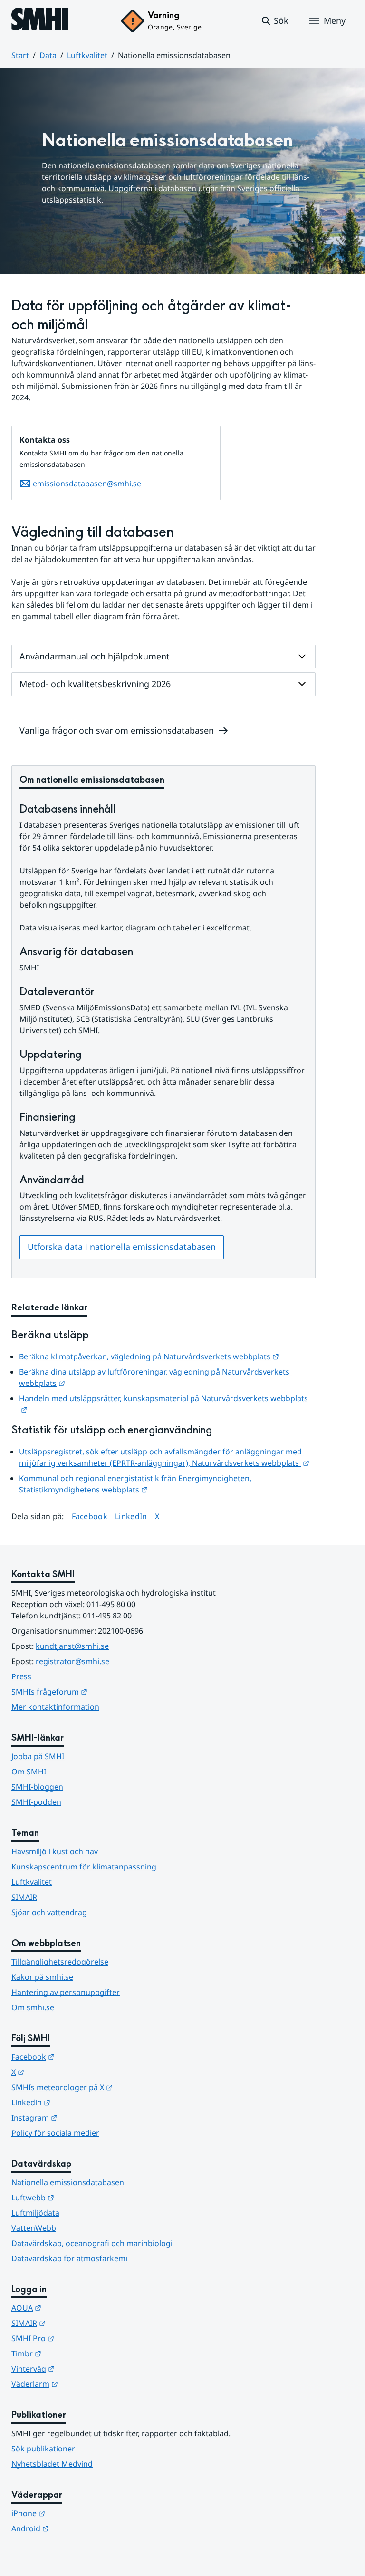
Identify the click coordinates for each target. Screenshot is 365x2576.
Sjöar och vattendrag (49, 1912)
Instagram (81, 2117)
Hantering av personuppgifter (66, 1992)
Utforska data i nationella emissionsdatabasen (122, 1247)
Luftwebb (79, 2197)
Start (20, 55)
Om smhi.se (33, 2007)
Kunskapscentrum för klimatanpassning (84, 1867)
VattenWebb (34, 2228)
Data (48, 55)
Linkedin (77, 2102)
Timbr (73, 2353)
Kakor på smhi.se (42, 1977)
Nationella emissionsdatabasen (68, 2182)
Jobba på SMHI (38, 1756)
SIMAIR (24, 1897)
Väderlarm (81, 2384)
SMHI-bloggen (37, 1787)
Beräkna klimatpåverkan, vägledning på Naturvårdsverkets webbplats (149, 1356)
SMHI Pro (79, 2338)
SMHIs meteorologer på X (109, 2087)
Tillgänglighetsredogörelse (60, 1962)
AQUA (73, 2308)
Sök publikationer (43, 2449)
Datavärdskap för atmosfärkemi (69, 2258)
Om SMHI (29, 1772)
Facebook (90, 1516)
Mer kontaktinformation (55, 1707)
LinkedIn (131, 1516)
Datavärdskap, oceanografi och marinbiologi (92, 2243)
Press (21, 1676)
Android (77, 2528)
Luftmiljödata (35, 2213)
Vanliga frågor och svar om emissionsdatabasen (117, 730)
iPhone (75, 2513)
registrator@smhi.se (72, 1661)
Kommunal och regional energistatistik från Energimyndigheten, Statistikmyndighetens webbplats (136, 1484)
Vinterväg (80, 2368)
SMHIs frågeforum (96, 1691)
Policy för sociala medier (55, 2133)
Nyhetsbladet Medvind (52, 2464)
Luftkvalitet (87, 55)
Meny (335, 20)
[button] (274, 21)
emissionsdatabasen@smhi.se (87, 484)
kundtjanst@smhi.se (72, 1646)
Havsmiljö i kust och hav (55, 1851)
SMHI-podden (36, 1802)
